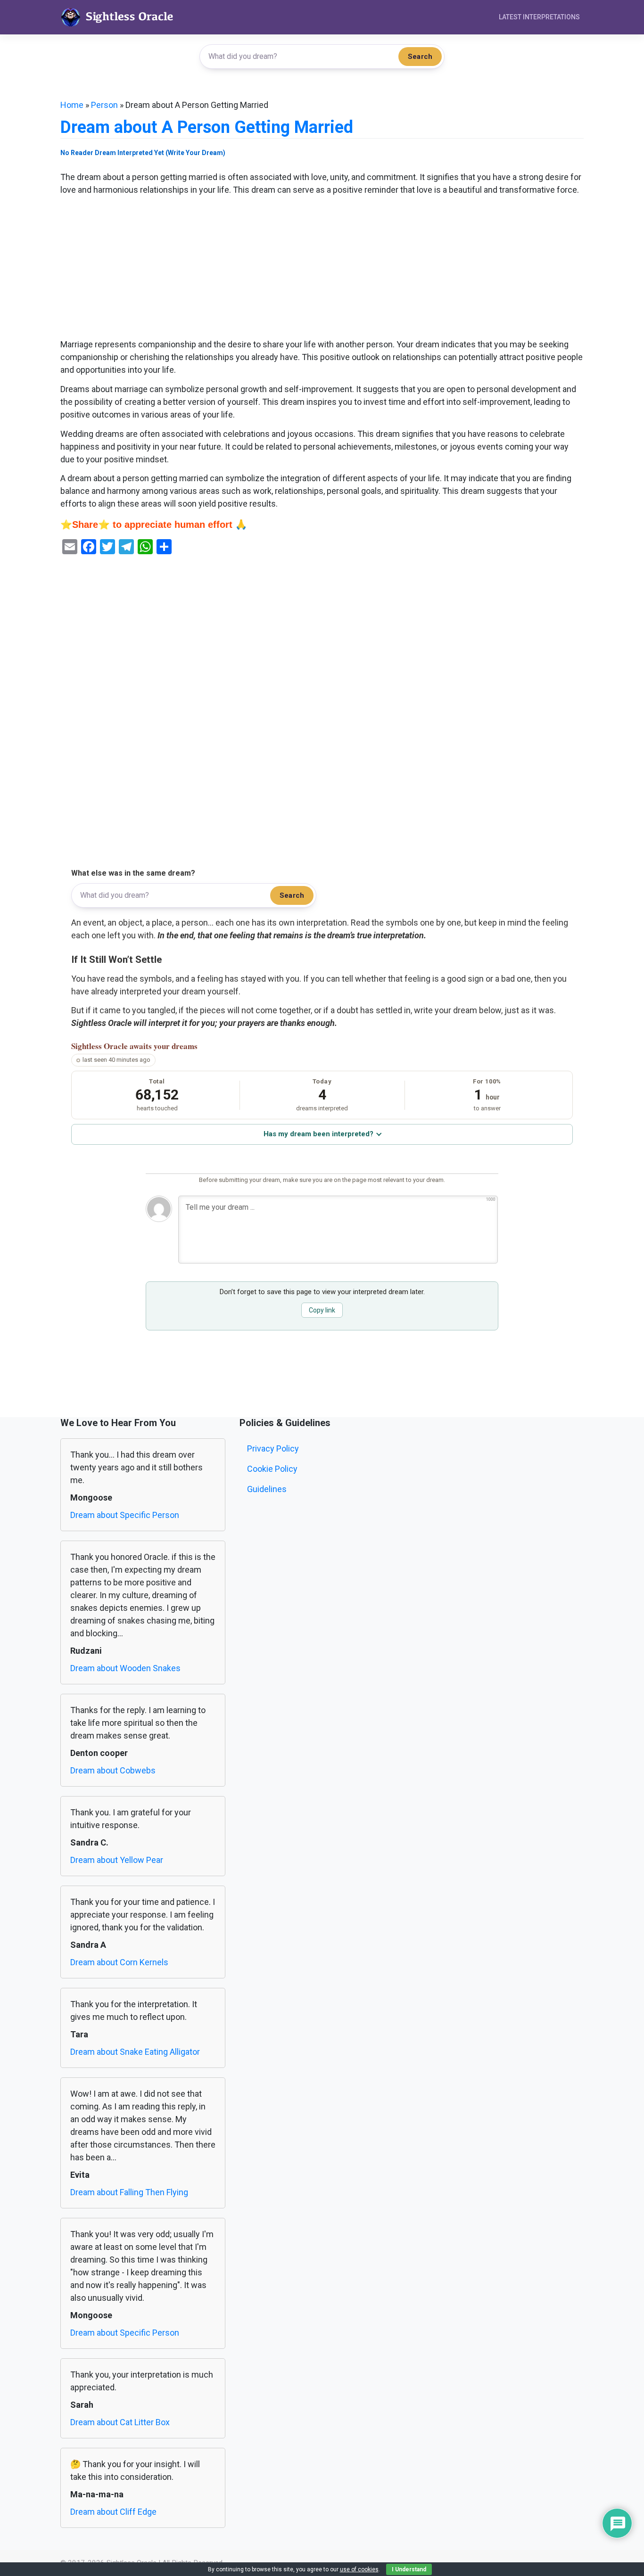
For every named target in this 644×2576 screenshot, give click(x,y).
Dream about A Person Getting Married (207, 127)
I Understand (409, 2569)
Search (420, 57)
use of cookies (359, 2569)
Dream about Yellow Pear (117, 1860)
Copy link (322, 1310)
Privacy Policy (273, 1448)
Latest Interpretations (539, 17)
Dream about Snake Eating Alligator (135, 2052)
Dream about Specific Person (125, 1515)
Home (72, 105)
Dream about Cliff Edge (113, 2512)
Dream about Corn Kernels (119, 1962)
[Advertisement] (322, 268)
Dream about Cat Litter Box (120, 2422)
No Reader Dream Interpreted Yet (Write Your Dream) (143, 153)
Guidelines (267, 1489)
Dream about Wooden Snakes (125, 1668)
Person (104, 105)
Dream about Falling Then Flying (129, 2192)
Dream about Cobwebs (113, 1770)
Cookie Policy (272, 1469)
